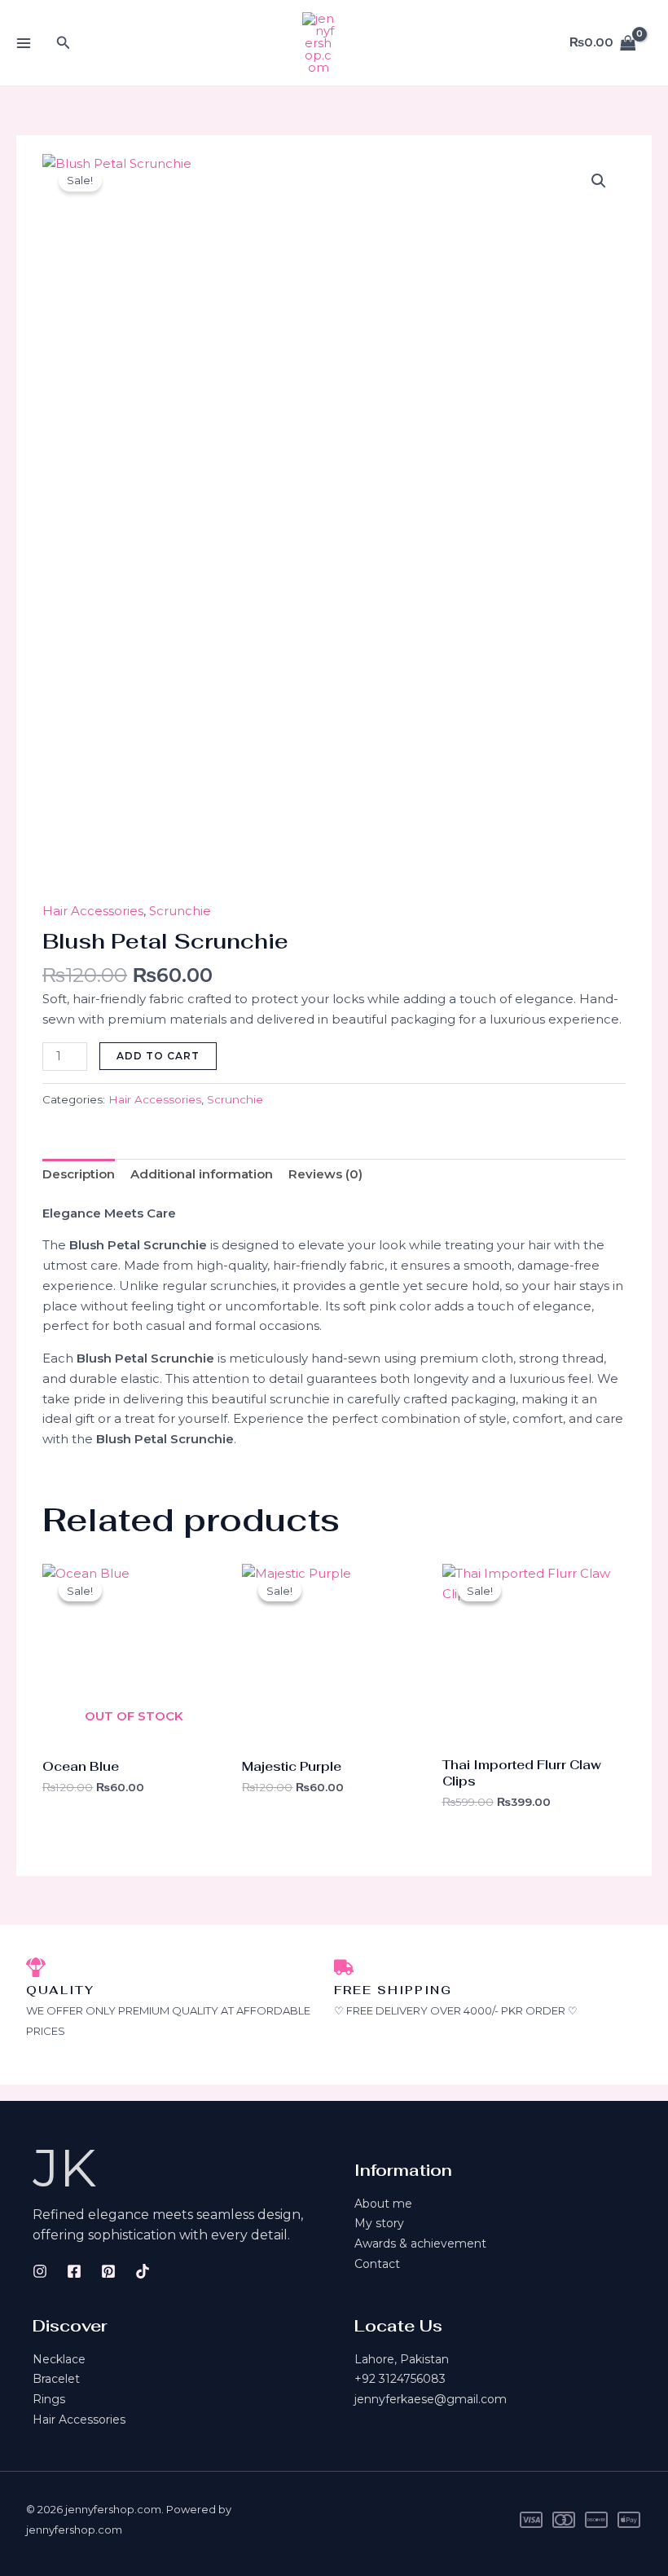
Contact (377, 2264)
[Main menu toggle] (23, 43)
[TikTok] (143, 2271)
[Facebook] (74, 2271)
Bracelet (56, 2379)
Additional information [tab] (202, 1174)
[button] (64, 43)
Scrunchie (180, 911)
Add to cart (158, 1056)
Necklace (59, 2359)
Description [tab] (79, 1174)
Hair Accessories (93, 911)
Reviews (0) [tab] (325, 1174)
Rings (49, 2399)
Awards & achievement (420, 2244)
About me (383, 2204)
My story (379, 2223)
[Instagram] (40, 2271)
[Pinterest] (108, 2271)
